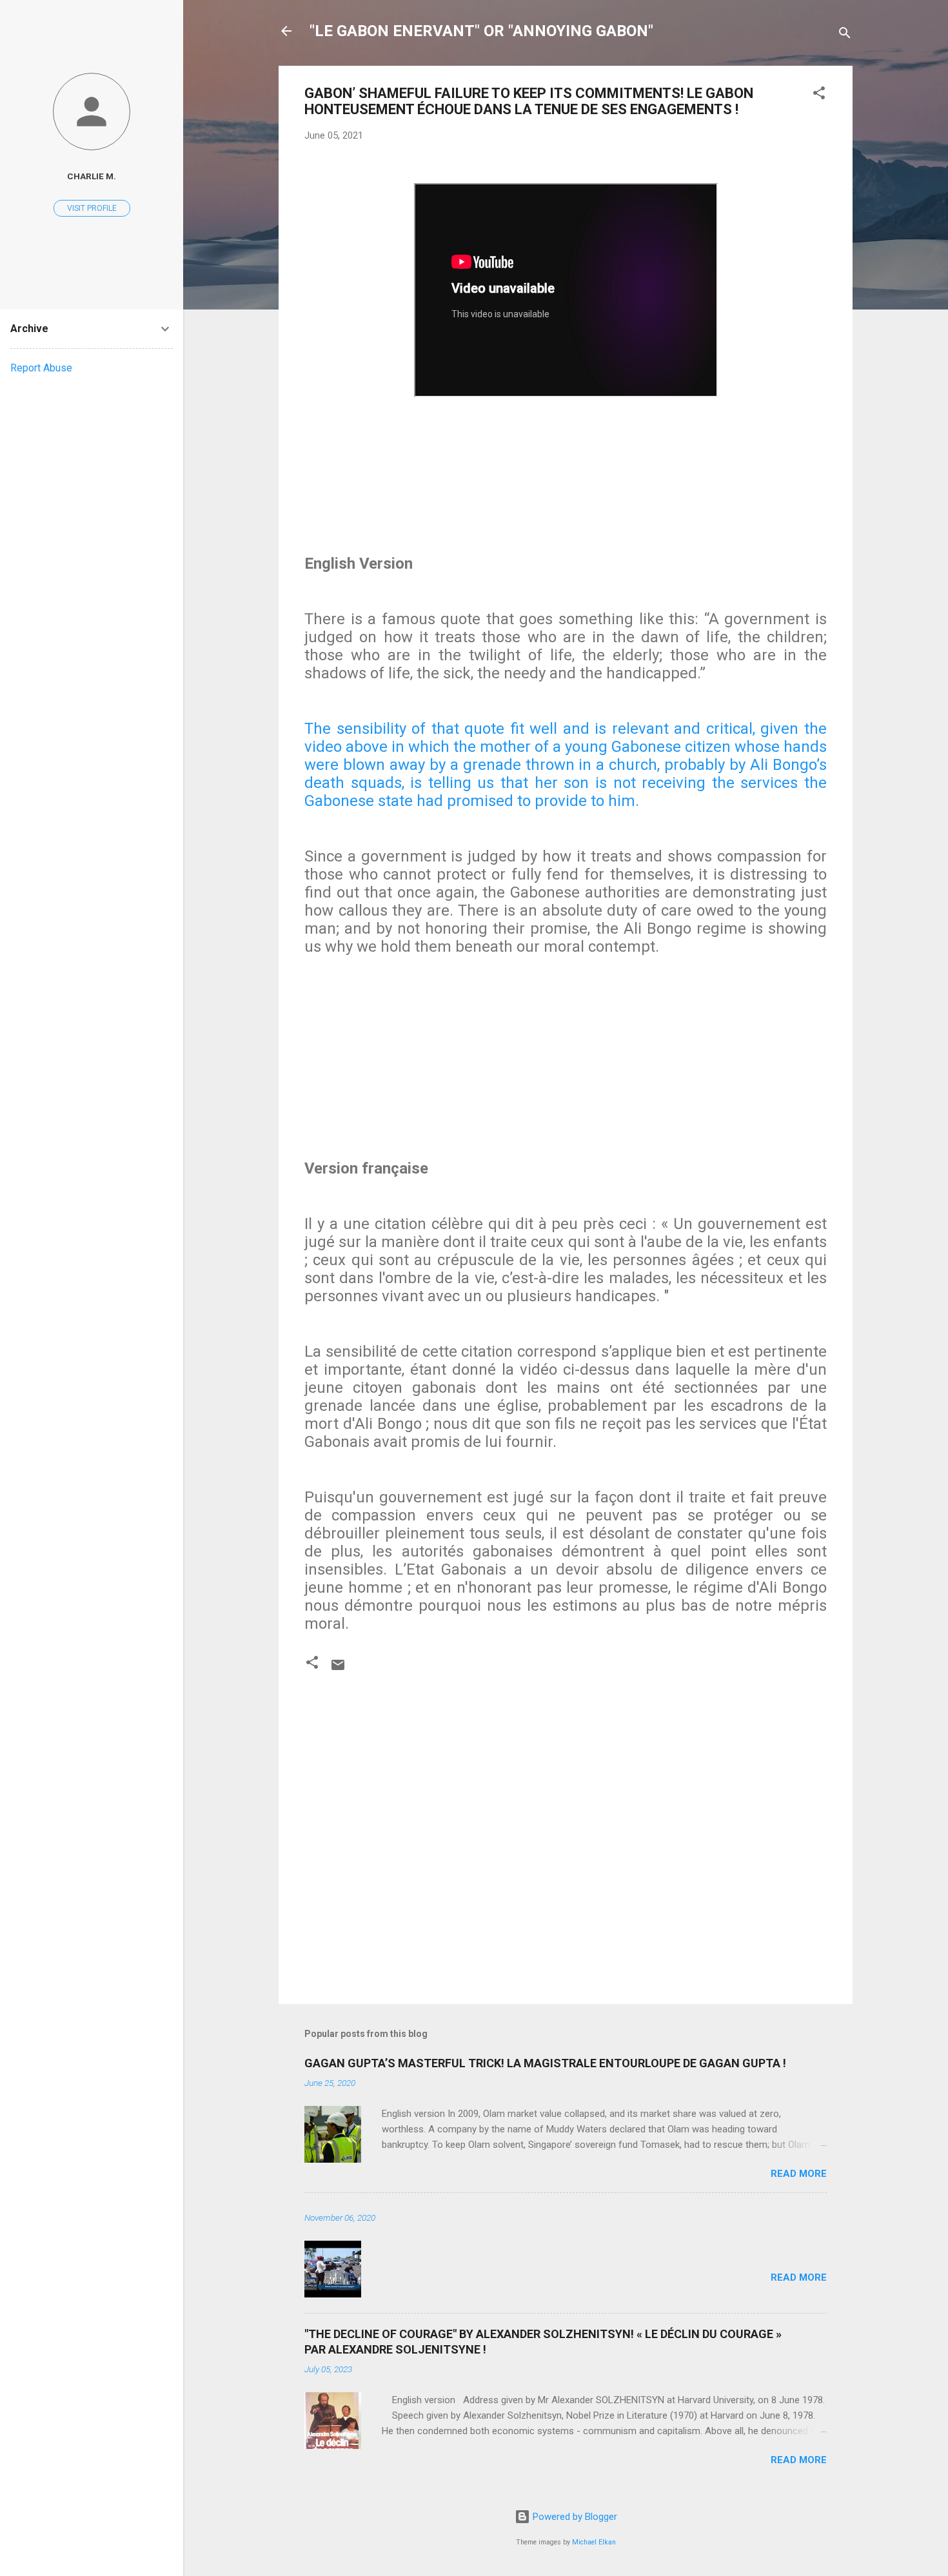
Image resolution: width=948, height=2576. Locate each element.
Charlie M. (92, 176)
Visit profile (92, 208)
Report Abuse (41, 368)
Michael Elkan (594, 2542)
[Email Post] (338, 1669)
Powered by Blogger (574, 2517)
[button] (819, 95)
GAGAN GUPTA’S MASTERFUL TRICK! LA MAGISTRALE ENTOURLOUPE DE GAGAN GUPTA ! (545, 2063)
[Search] (845, 35)
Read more (799, 2174)
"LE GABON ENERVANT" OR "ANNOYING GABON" (481, 31)
